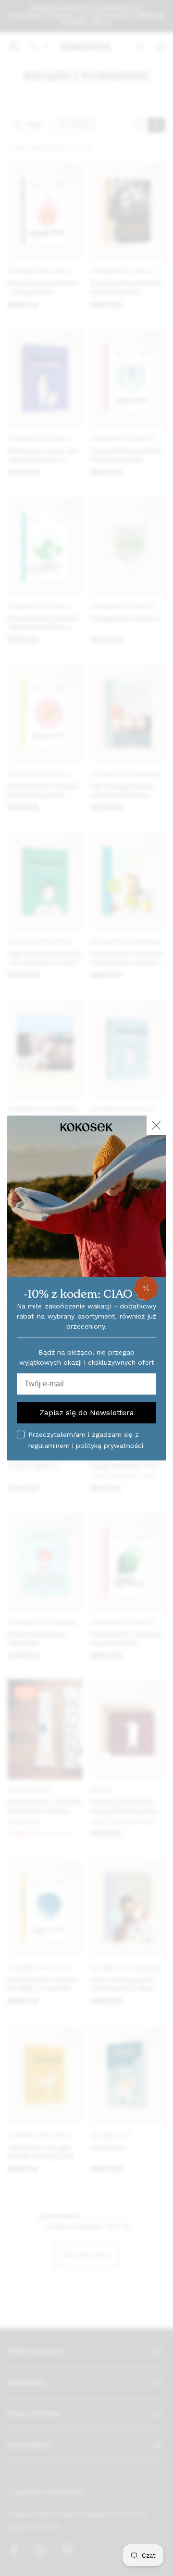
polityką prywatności (110, 1446)
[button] (146, 1288)
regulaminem (49, 1446)
